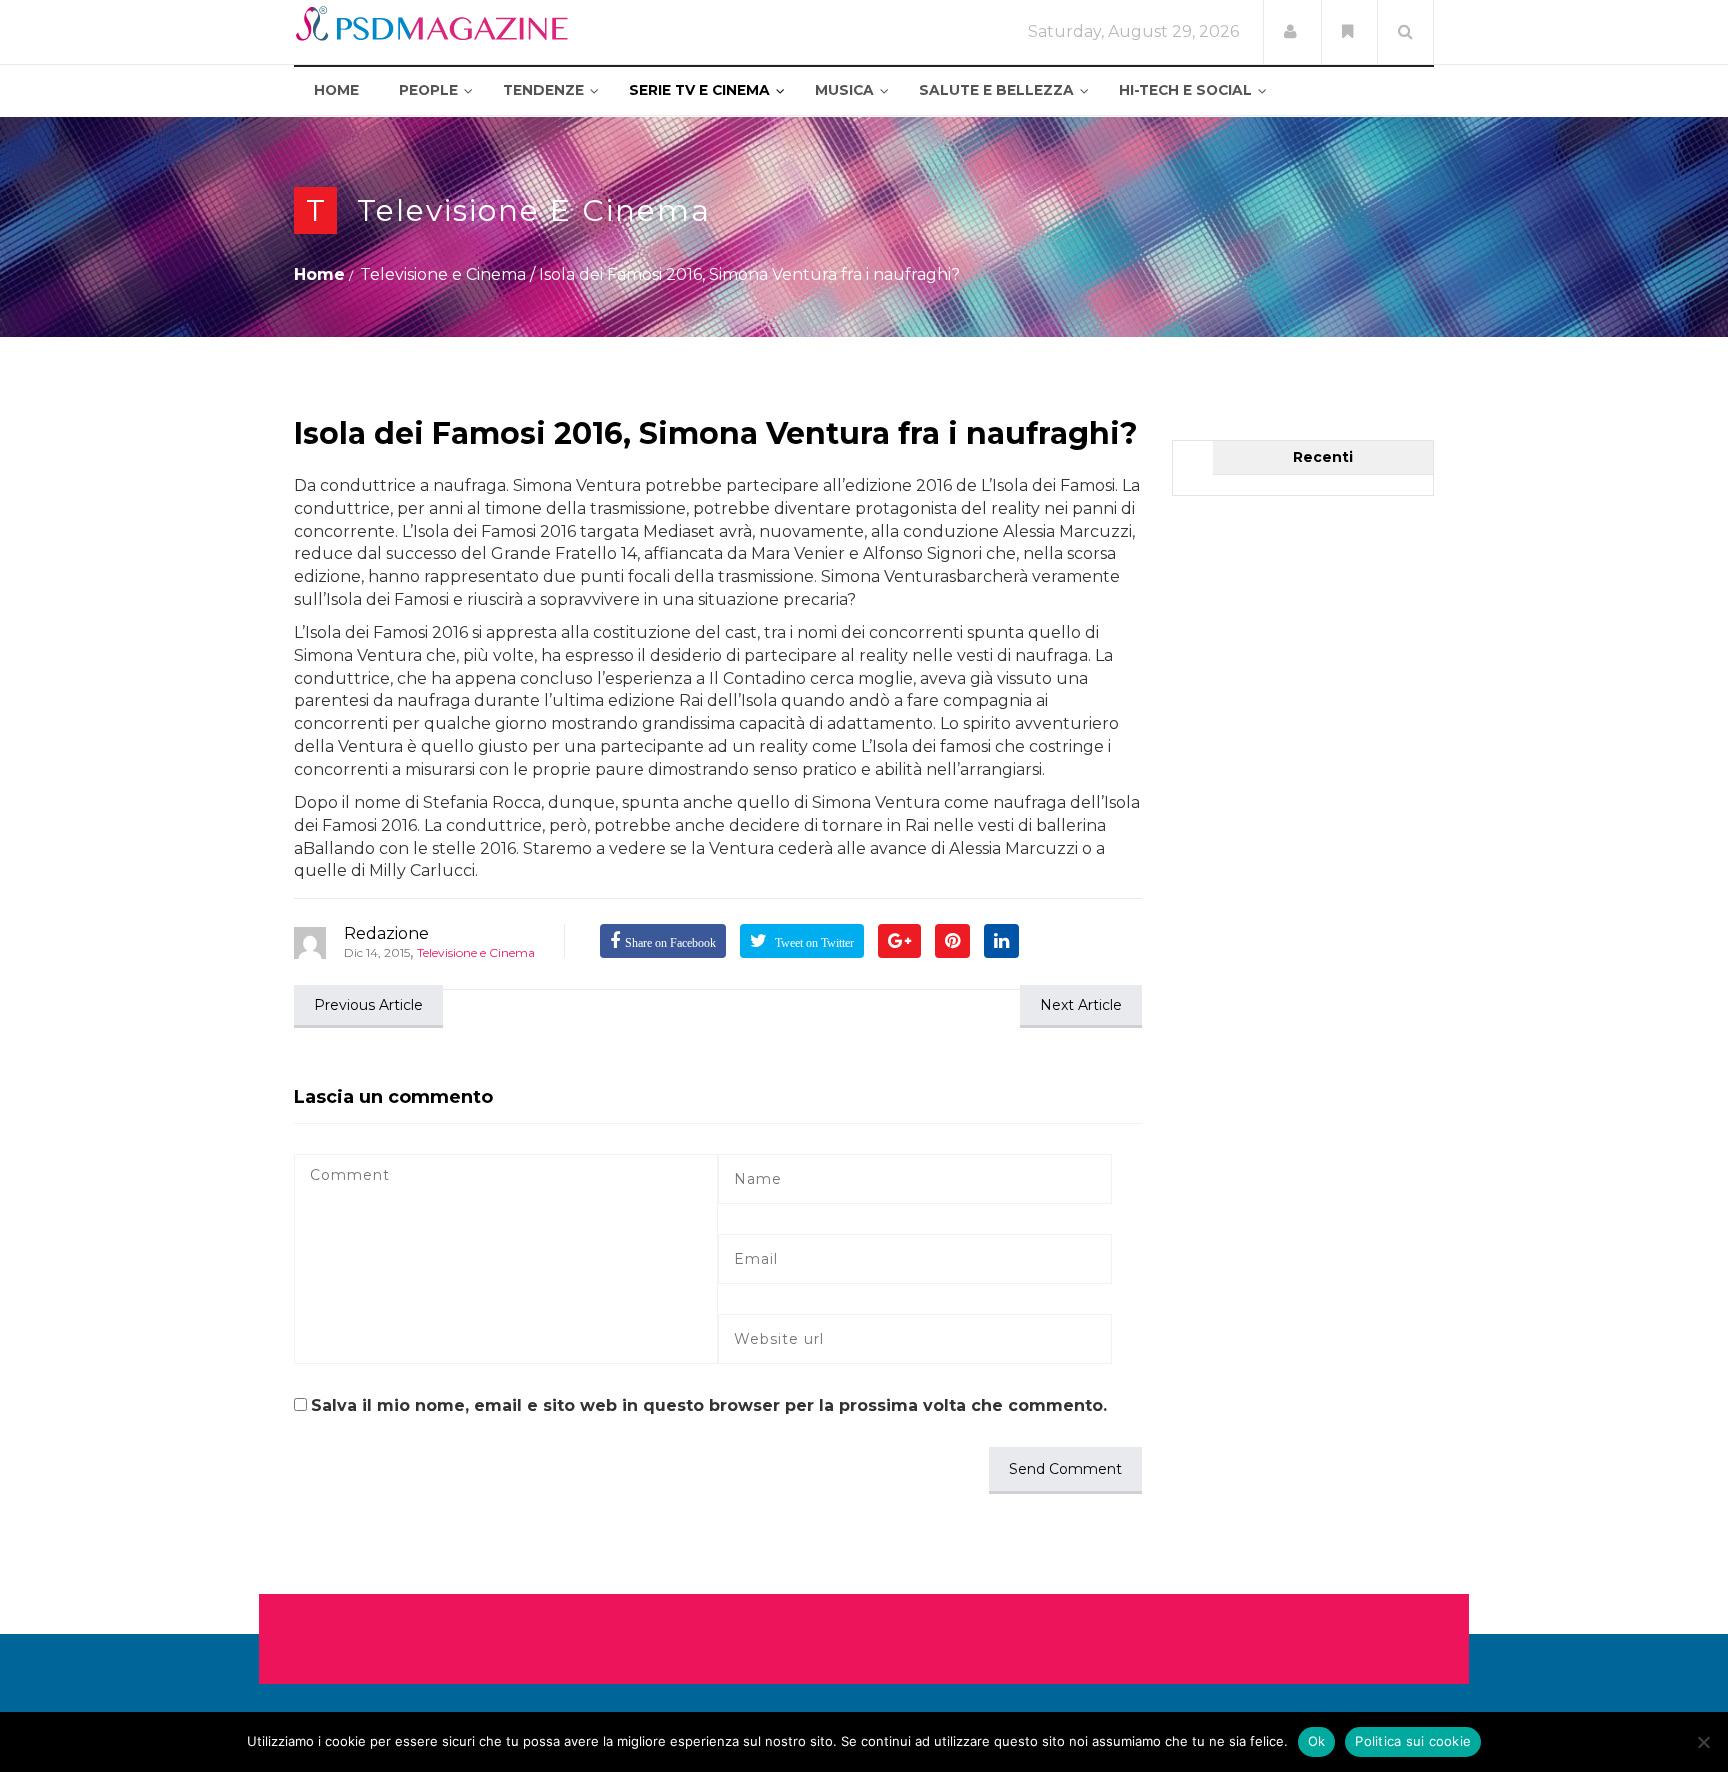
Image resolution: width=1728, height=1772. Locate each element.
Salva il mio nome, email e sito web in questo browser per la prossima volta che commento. (709, 1405)
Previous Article (368, 1005)
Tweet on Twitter (813, 943)
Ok (1317, 1741)
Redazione (386, 933)
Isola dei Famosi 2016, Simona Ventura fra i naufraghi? (716, 433)
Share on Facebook (670, 943)
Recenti (1323, 457)
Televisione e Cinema (534, 210)
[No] (1703, 1742)
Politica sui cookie (1413, 1741)
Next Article (1081, 1005)
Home (319, 274)
